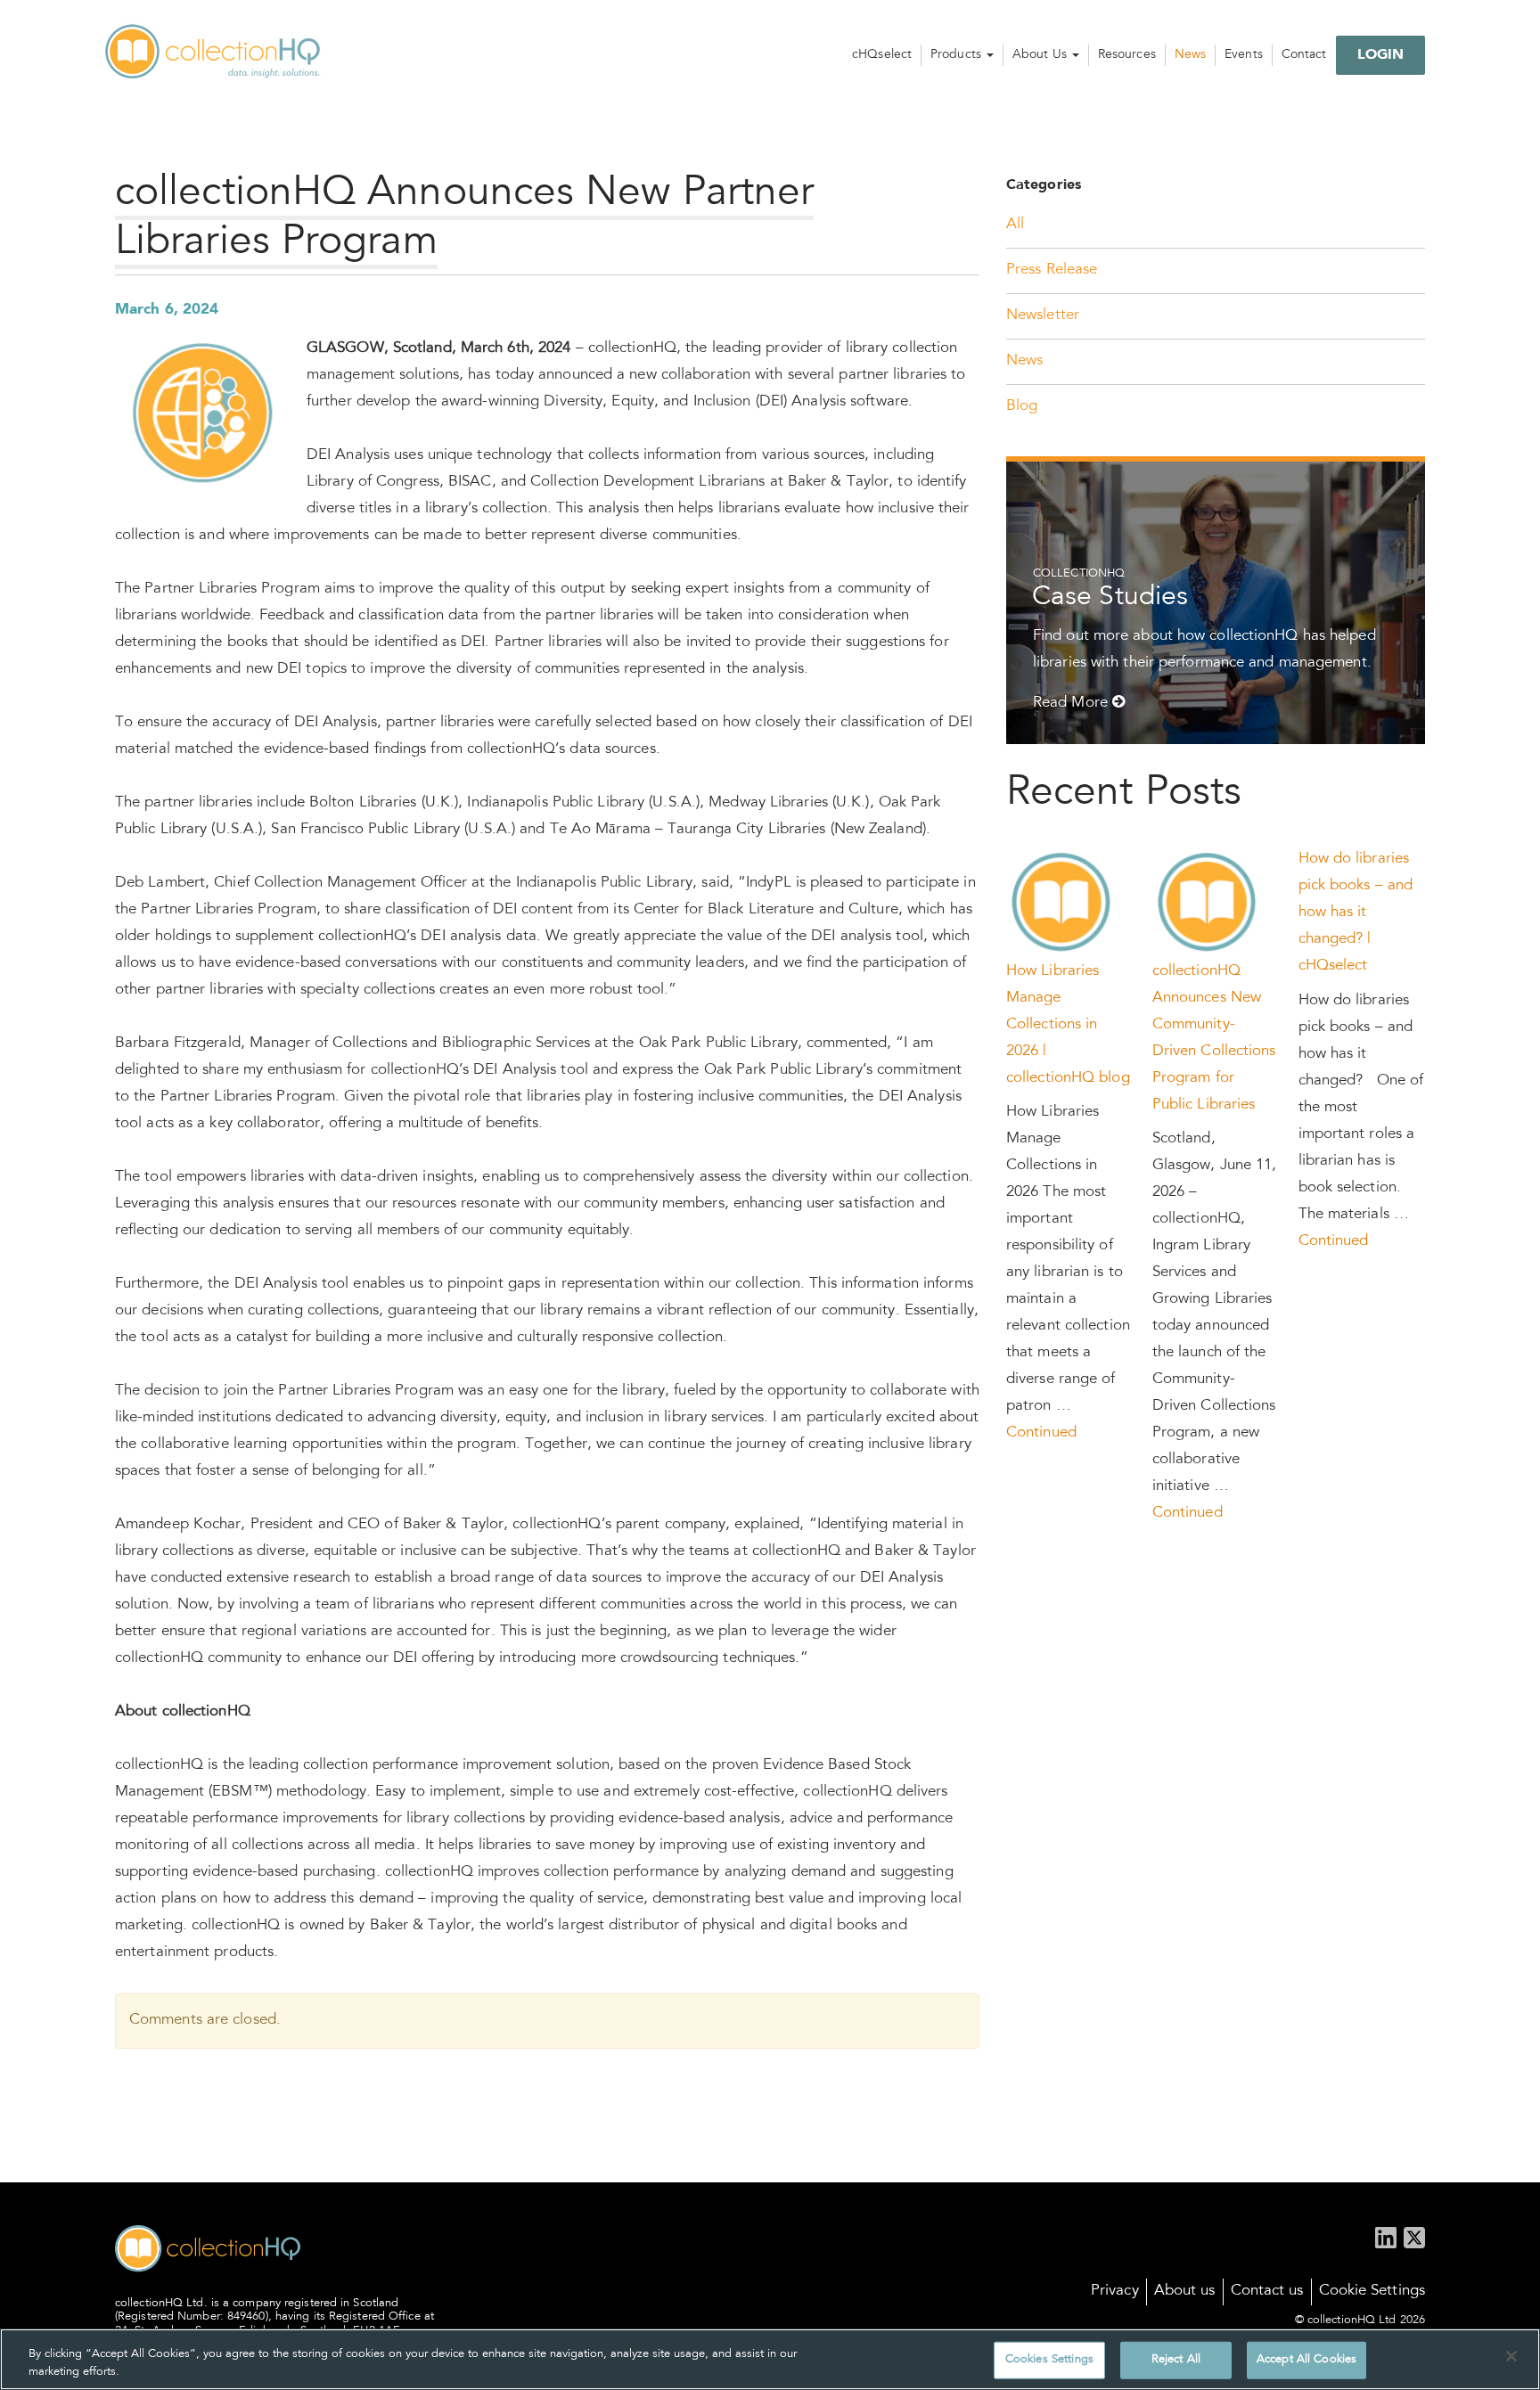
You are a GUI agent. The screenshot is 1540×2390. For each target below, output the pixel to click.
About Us (1041, 55)
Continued (1041, 1433)
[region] (770, 2359)
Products (958, 55)
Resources (1127, 55)
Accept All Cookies (1307, 2360)
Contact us (1267, 2292)
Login (1381, 55)
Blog (1022, 407)
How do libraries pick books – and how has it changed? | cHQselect (1356, 913)
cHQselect (882, 55)
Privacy (1115, 2292)
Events (1244, 55)
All (1015, 225)
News (1190, 55)
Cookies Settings (1049, 2360)
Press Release (1052, 270)
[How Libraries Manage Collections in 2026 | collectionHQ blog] (1062, 903)
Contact (1304, 55)
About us (1185, 2292)
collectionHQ (214, 53)
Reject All (1176, 2360)
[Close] (1511, 2356)
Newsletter (1043, 316)
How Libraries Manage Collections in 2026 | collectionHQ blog (1068, 1025)
